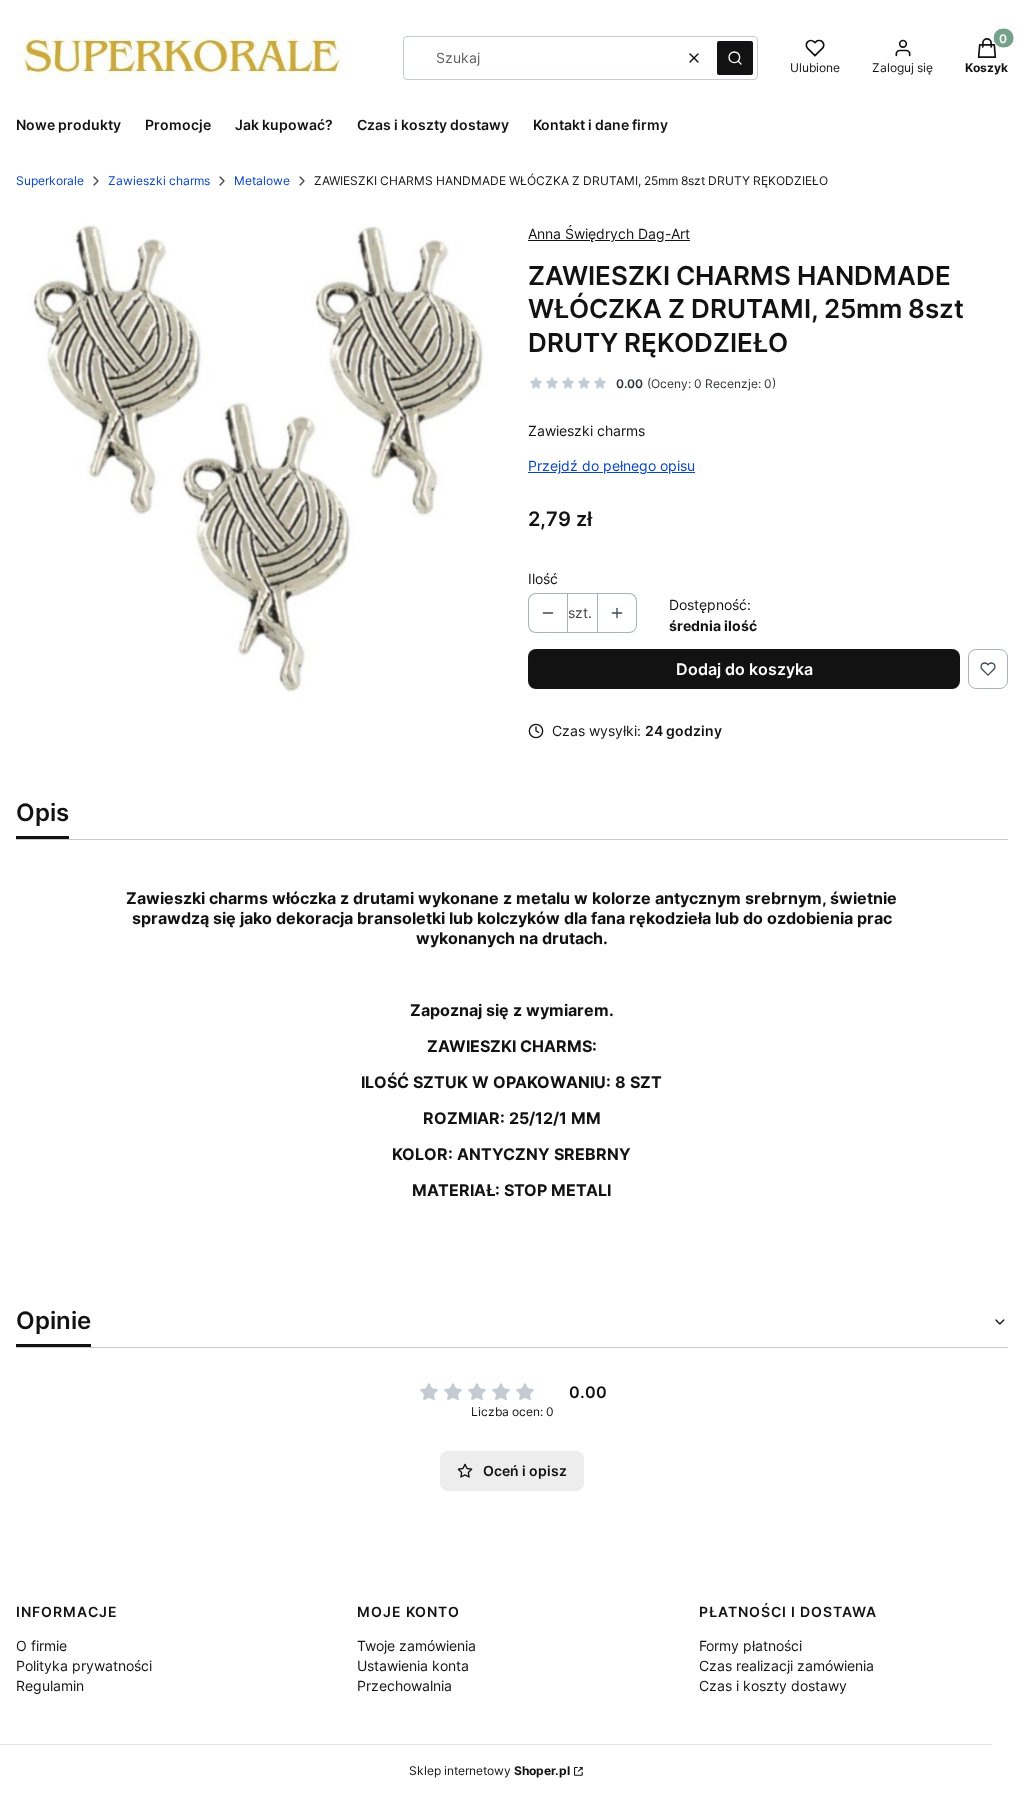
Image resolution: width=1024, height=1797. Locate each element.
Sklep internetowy (489, 1770)
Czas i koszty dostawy (773, 1685)
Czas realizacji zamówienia (786, 1665)
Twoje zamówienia (416, 1645)
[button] (735, 58)
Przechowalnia (404, 1685)
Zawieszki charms (159, 180)
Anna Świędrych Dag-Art (609, 233)
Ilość (543, 578)
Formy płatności (750, 1645)
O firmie (41, 1645)
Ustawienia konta (413, 1665)
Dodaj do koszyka (744, 669)
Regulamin (50, 1685)
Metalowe (262, 180)
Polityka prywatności (84, 1665)
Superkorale (50, 180)
